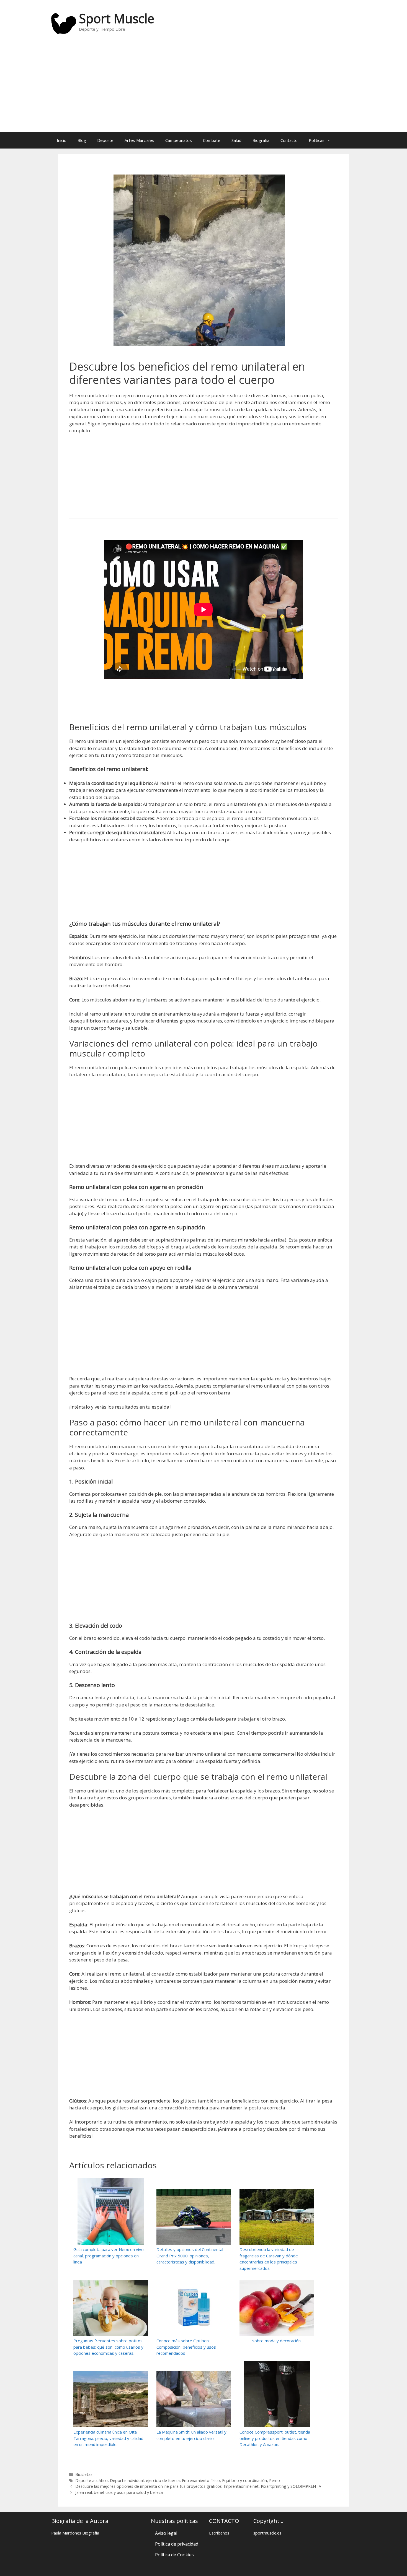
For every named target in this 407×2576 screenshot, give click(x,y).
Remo (275, 2480)
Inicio (62, 140)
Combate (212, 140)
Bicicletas (84, 2474)
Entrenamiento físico (201, 2480)
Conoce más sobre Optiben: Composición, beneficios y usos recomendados (186, 2347)
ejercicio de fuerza (163, 2480)
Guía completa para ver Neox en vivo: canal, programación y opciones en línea (109, 2256)
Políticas (317, 140)
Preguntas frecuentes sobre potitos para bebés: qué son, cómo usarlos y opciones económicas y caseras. (108, 2347)
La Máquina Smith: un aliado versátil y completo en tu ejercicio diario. (191, 2435)
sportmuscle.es (267, 2533)
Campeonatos (179, 140)
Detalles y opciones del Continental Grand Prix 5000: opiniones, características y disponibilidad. (190, 2256)
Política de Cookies (174, 2555)
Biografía (261, 140)
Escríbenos (219, 2533)
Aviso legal (166, 2533)
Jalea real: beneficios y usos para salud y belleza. (119, 2492)
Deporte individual (127, 2480)
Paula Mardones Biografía (75, 2533)
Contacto (289, 140)
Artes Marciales (139, 140)
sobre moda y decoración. (277, 2341)
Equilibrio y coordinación (244, 2480)
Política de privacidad (177, 2544)
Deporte (105, 140)
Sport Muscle (117, 18)
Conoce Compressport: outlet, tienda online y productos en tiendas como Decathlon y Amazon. (275, 2438)
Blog (82, 140)
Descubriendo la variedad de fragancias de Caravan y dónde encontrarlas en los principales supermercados (269, 2259)
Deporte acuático (92, 2480)
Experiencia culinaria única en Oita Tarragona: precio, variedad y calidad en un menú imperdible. (108, 2438)
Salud (236, 140)
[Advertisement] (203, 88)
